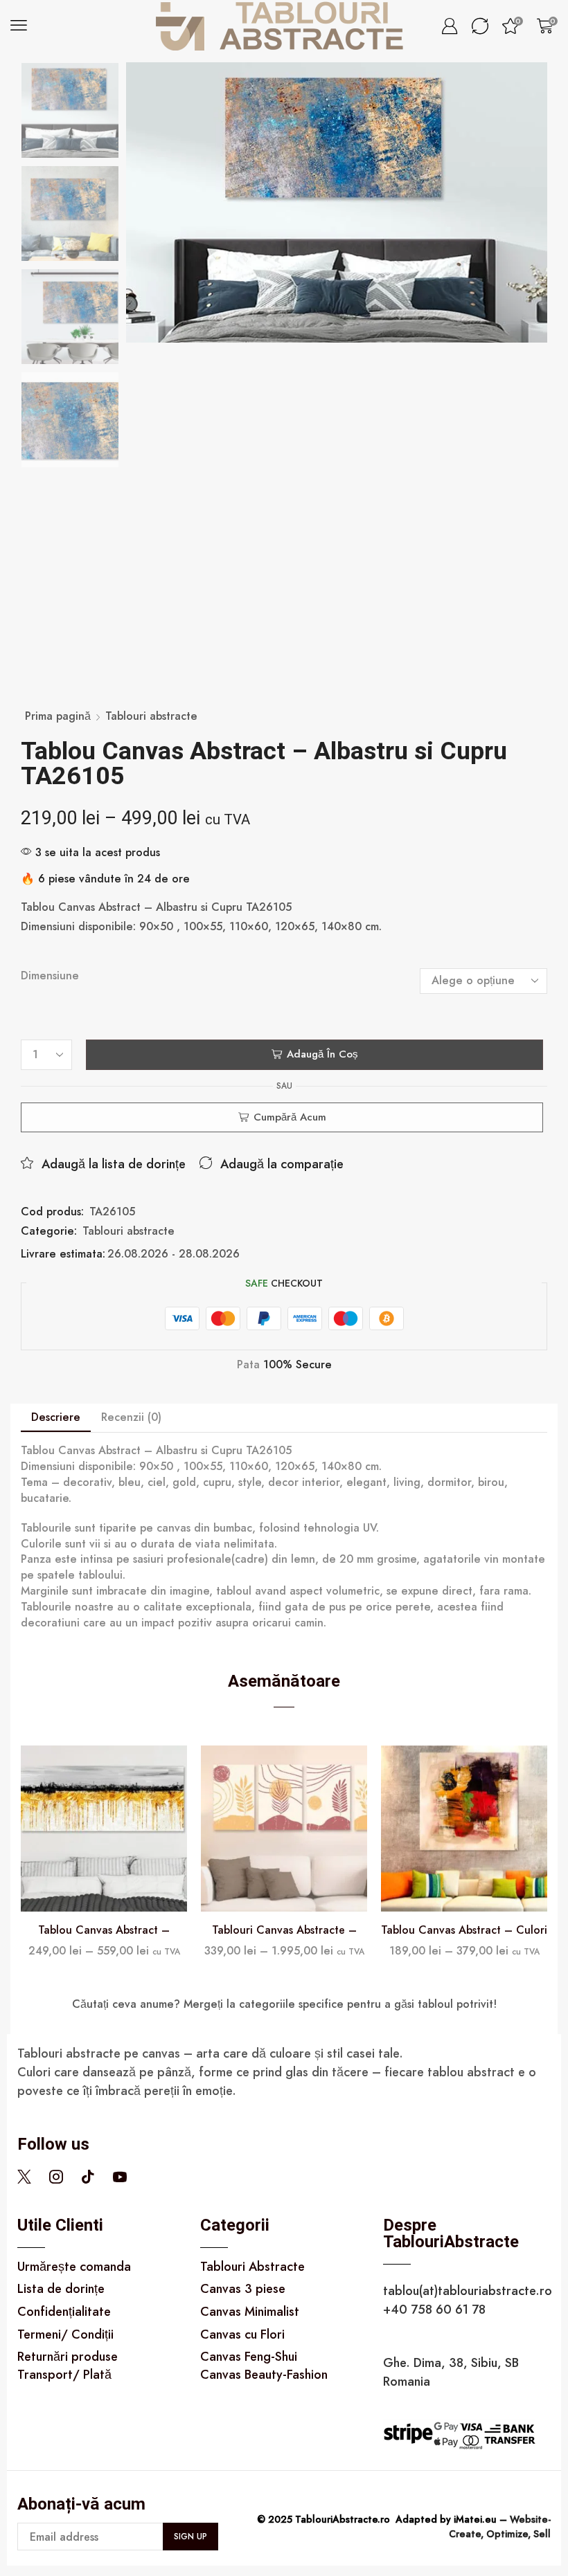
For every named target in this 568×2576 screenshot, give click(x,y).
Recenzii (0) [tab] (131, 1417)
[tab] (56, 1418)
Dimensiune (50, 976)
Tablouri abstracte (151, 716)
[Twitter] (24, 2177)
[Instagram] (56, 2177)
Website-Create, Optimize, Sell (500, 2527)
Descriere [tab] (56, 1417)
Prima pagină (58, 716)
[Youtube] (120, 2177)
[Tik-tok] (88, 2177)
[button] (19, 26)
